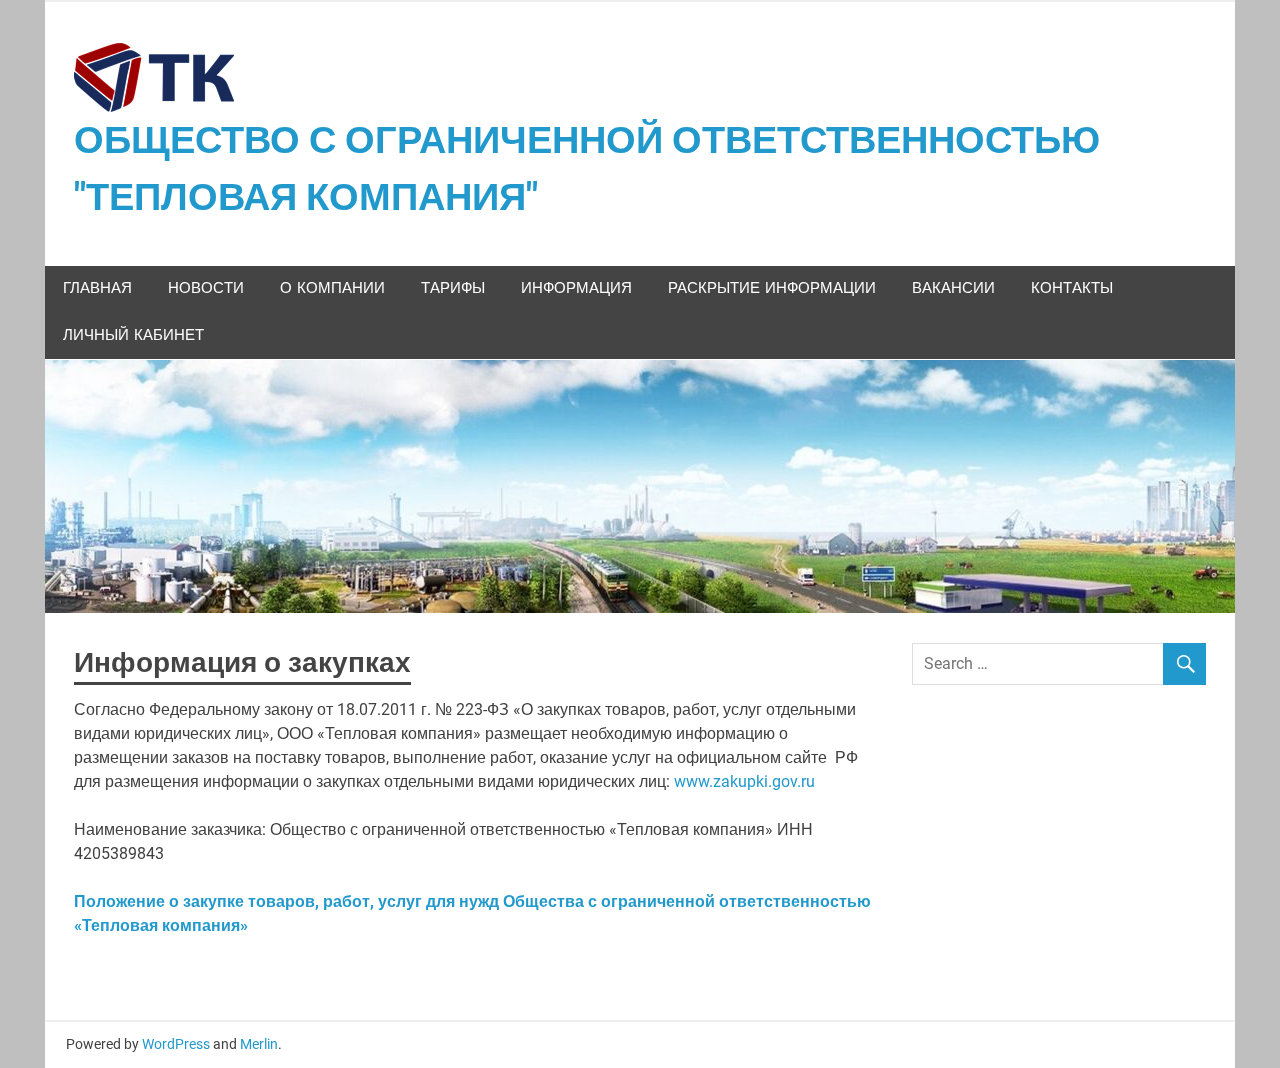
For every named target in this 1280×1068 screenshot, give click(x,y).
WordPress (176, 1044)
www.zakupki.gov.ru (744, 781)
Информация (576, 288)
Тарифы (453, 288)
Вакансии (953, 288)
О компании (332, 288)
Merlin (259, 1044)
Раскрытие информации (772, 288)
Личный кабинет (133, 335)
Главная (97, 288)
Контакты (1072, 288)
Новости (206, 288)
